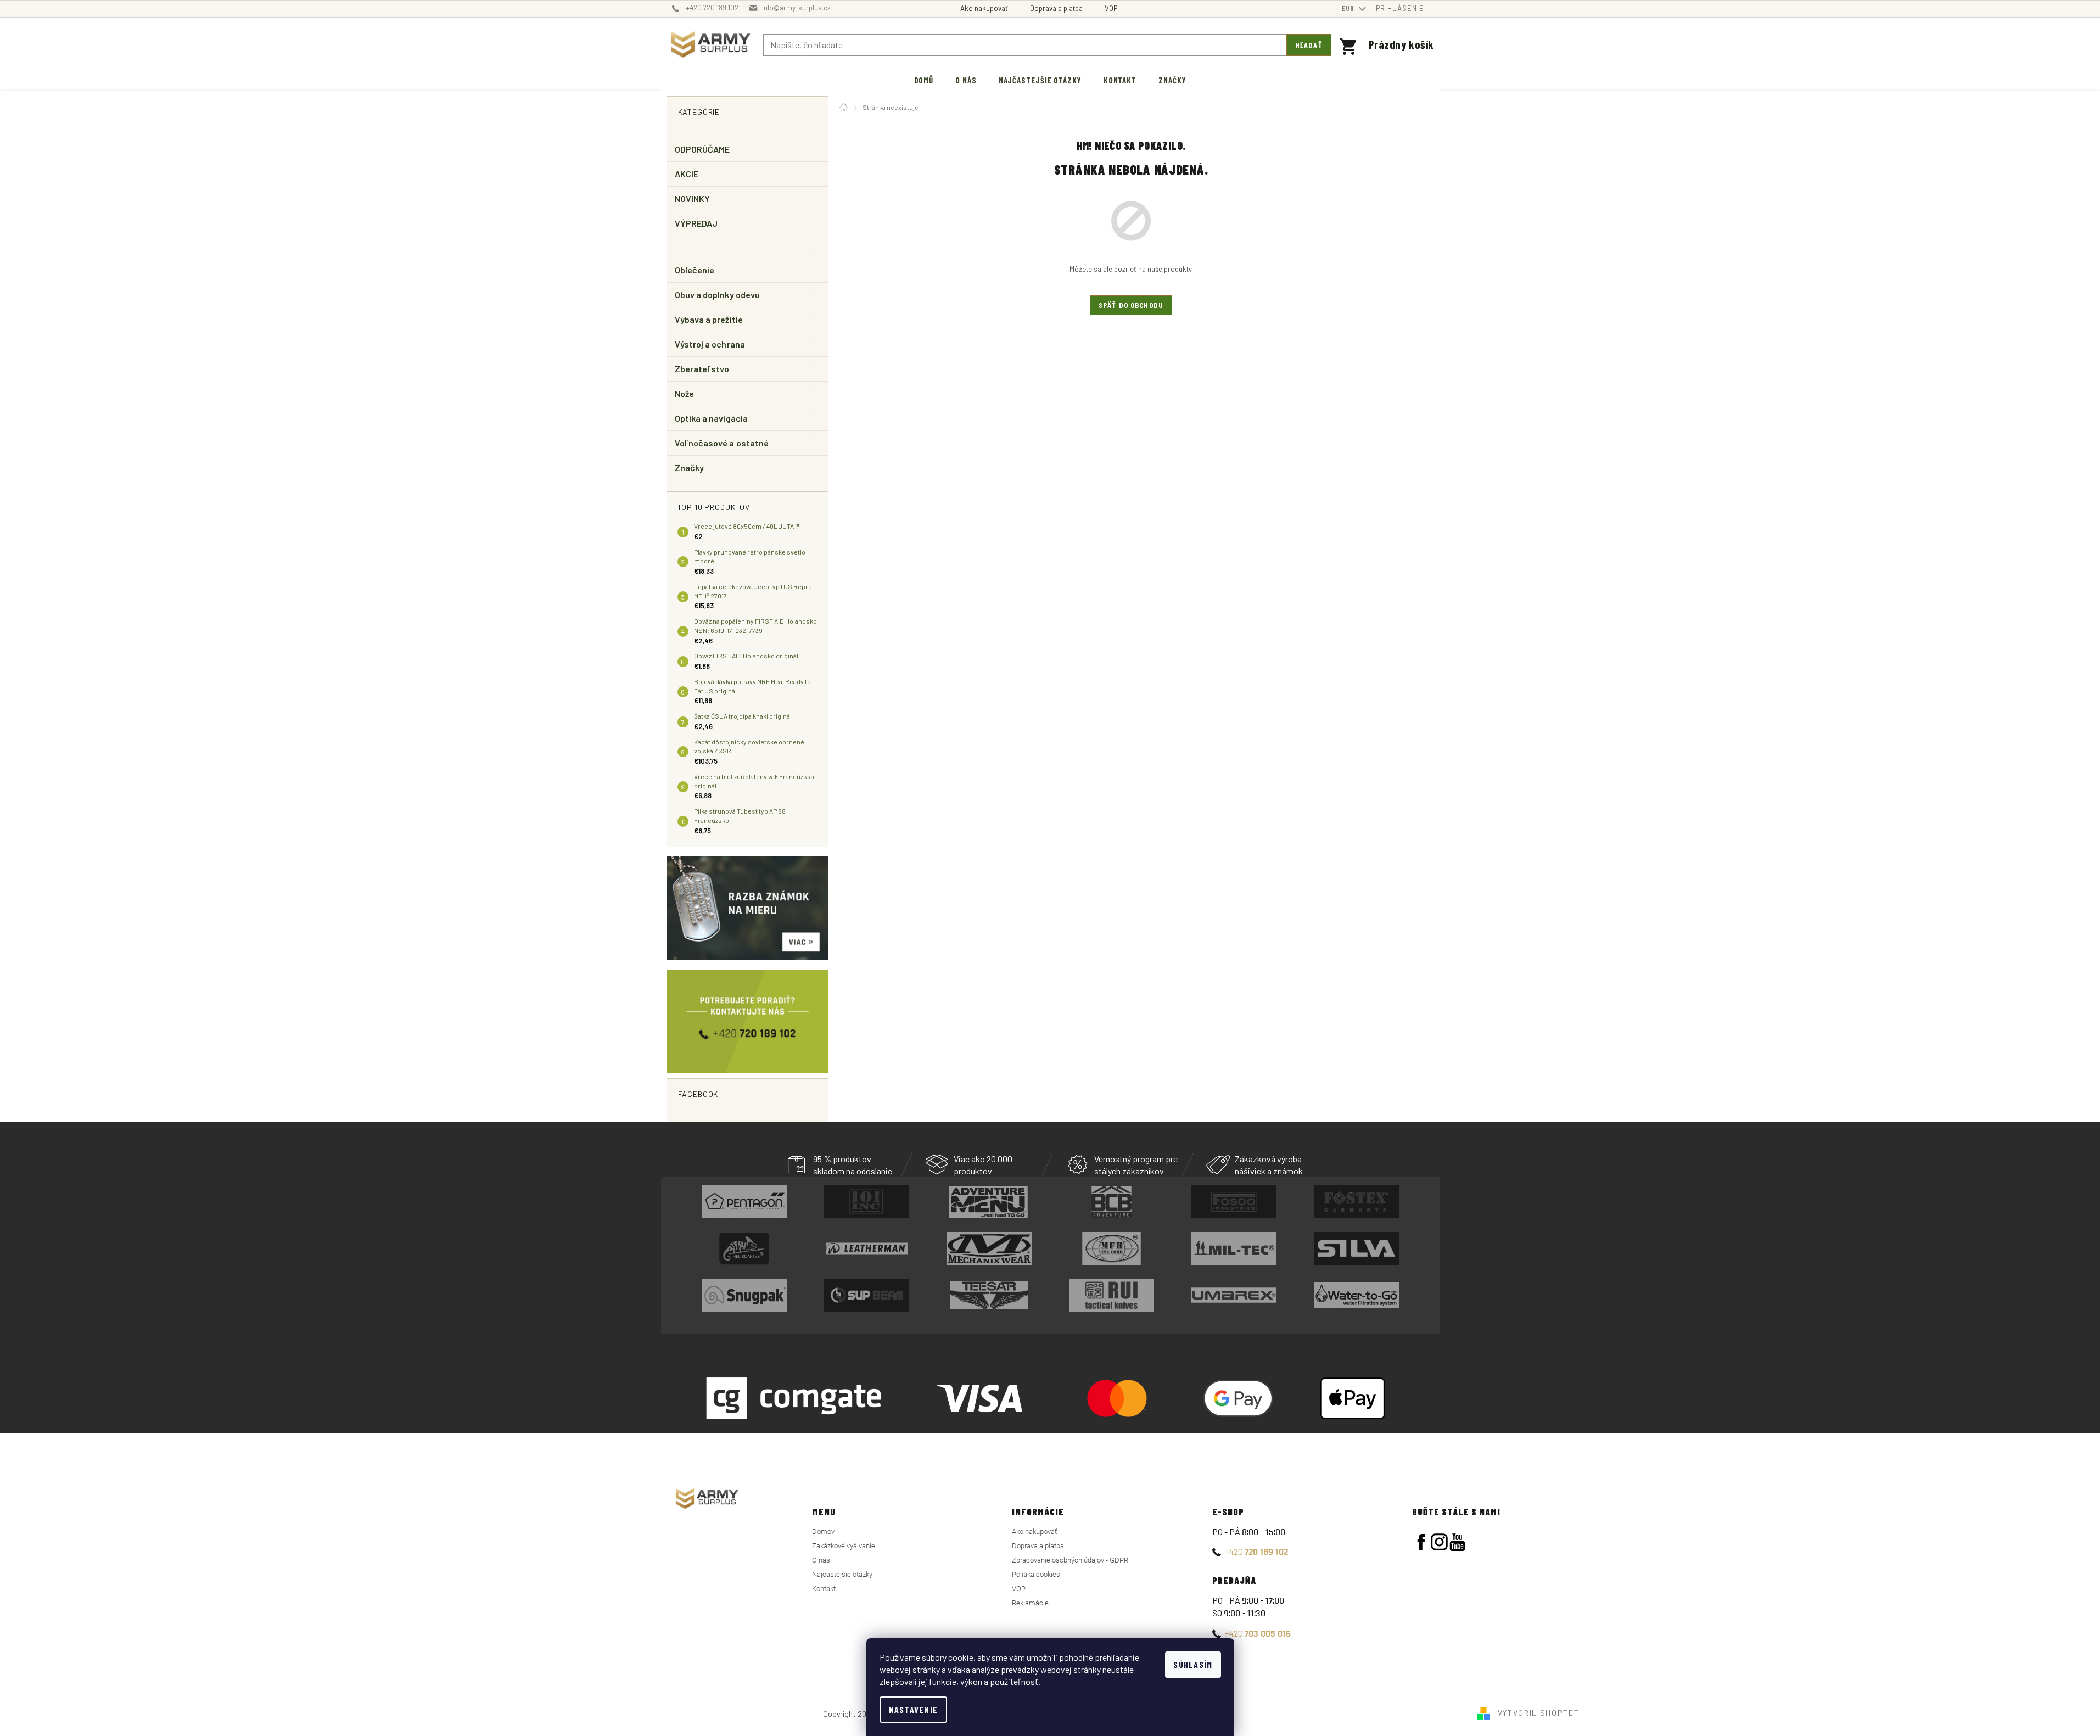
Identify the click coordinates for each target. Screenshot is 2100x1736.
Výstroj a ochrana (710, 344)
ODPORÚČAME (702, 149)
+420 (1256, 1551)
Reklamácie (1030, 1603)
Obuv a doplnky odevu (718, 295)
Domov (823, 1531)
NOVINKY (693, 198)
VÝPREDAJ (696, 223)
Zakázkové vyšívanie (844, 1546)
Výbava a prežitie (709, 319)
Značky (689, 467)
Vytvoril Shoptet (1539, 1713)
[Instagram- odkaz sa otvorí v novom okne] (1439, 1542)
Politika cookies (1036, 1574)
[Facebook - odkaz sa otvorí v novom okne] (1421, 1542)
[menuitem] (924, 80)
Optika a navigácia (711, 418)
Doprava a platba (1056, 8)
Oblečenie (695, 270)
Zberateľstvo (702, 369)
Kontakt (824, 1589)
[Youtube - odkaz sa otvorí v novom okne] (1457, 1542)
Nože (684, 393)
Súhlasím (1193, 1664)
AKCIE (687, 174)
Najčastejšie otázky (842, 1574)
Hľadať (1309, 45)
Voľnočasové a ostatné (722, 443)
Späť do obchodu (1131, 305)
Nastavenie (914, 1709)
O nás (821, 1560)
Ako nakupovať (984, 8)
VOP (1111, 8)
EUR (1349, 8)
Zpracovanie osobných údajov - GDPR (1070, 1560)
